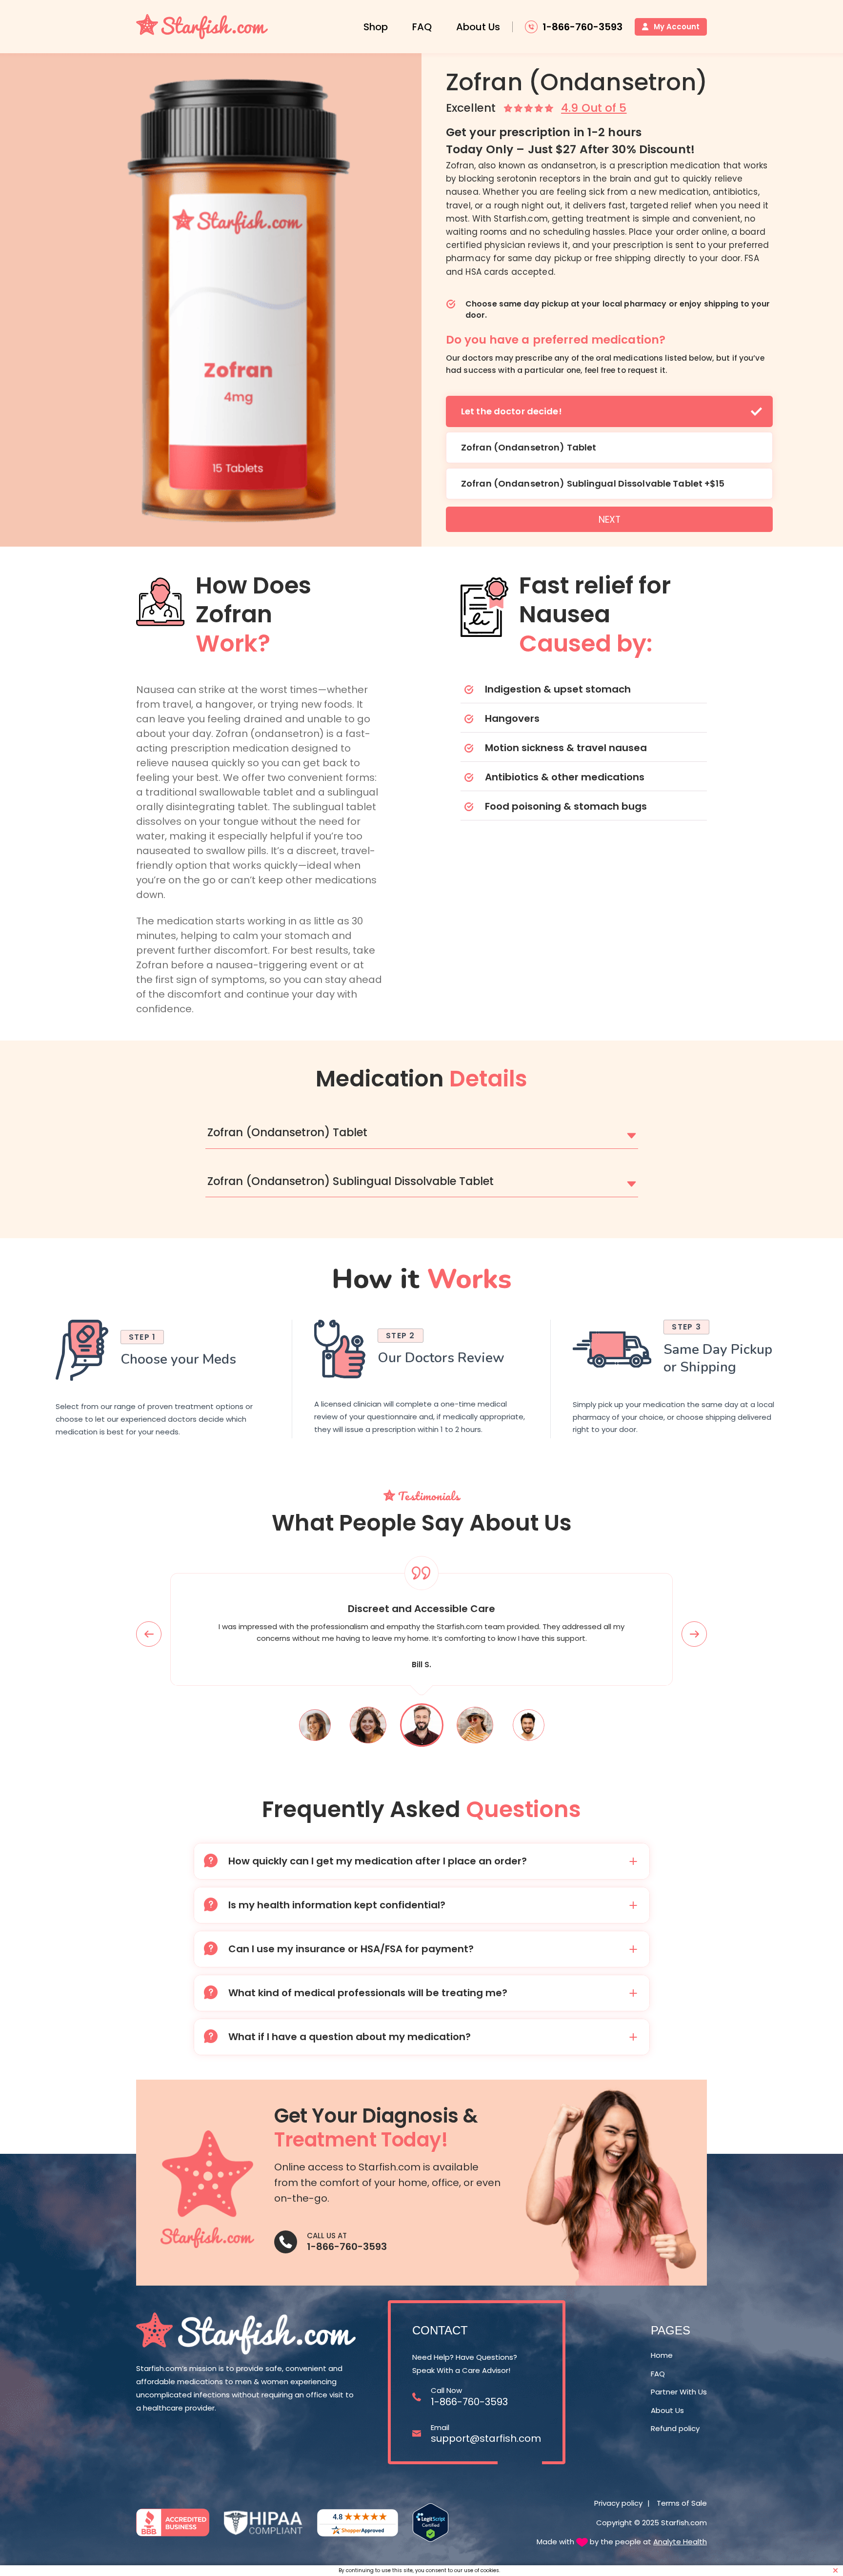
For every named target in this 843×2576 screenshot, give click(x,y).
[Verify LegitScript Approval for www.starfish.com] (431, 2523)
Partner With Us (679, 2392)
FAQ (422, 27)
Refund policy (675, 2429)
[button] (422, 1133)
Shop (376, 27)
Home (662, 2355)
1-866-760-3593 (347, 2247)
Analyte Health (680, 2542)
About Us (478, 27)
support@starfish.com (486, 2438)
